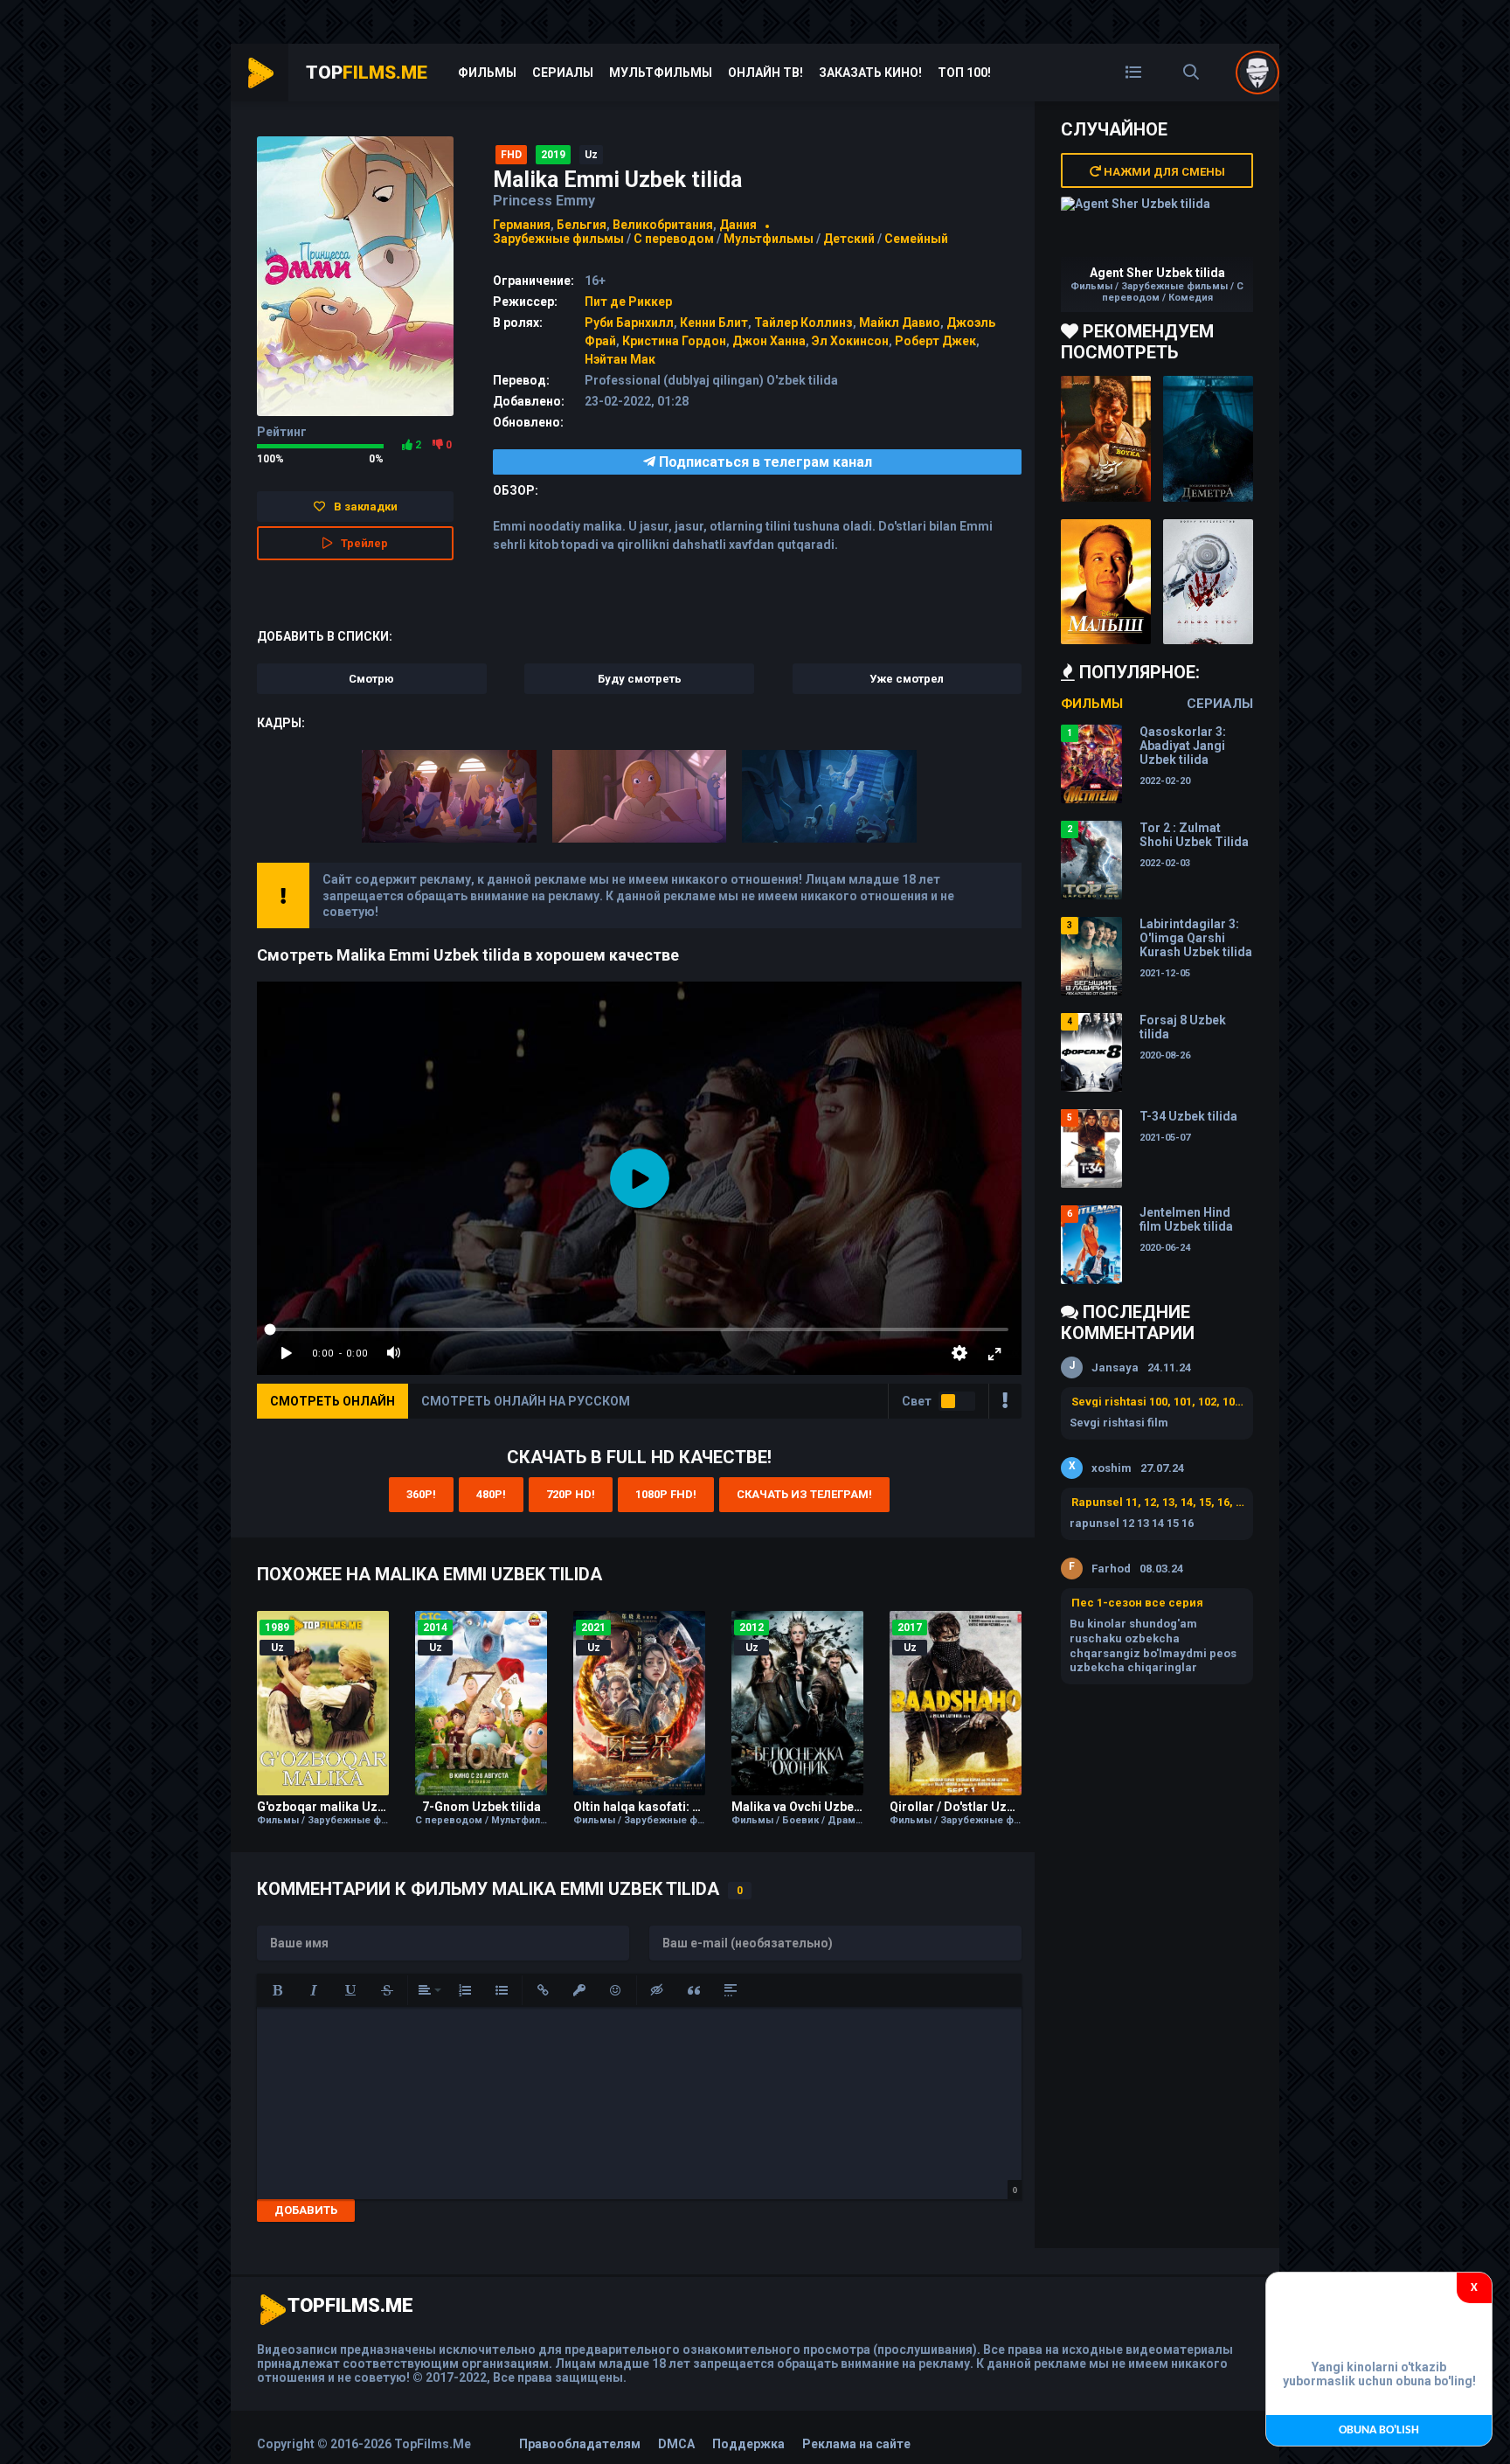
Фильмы (487, 73)
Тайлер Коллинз (803, 323)
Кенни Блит (714, 323)
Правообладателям (580, 2444)
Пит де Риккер (628, 302)
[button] (277, 1990)
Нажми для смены (1163, 172)
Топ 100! (964, 73)
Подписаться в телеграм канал (764, 462)
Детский (849, 239)
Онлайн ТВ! (765, 73)
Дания (738, 225)
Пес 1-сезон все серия (1137, 1603)
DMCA (676, 2444)
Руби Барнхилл (629, 323)
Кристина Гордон (674, 341)
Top (367, 73)
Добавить (306, 2210)
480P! (491, 1494)
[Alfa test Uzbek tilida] (1208, 582)
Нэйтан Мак (620, 359)
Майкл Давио (900, 323)
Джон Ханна (769, 341)
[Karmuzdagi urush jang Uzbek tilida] (1106, 439)
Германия (522, 225)
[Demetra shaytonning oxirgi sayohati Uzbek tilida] (1208, 439)
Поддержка (748, 2444)
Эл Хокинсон (850, 341)
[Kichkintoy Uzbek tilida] (1106, 582)
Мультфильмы (661, 73)
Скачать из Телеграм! (804, 1494)
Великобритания (663, 225)
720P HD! (571, 1494)
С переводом (675, 239)
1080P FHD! (666, 1494)
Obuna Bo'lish (1379, 2430)
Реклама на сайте (856, 2444)
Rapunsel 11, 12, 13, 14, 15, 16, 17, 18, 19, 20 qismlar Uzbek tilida (1158, 1502)
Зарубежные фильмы (558, 239)
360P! (421, 1494)
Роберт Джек (935, 341)
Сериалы (563, 73)
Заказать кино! (870, 73)
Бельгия (582, 225)
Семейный (916, 239)
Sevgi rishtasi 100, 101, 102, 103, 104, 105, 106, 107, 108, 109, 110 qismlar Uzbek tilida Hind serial (1158, 1402)
